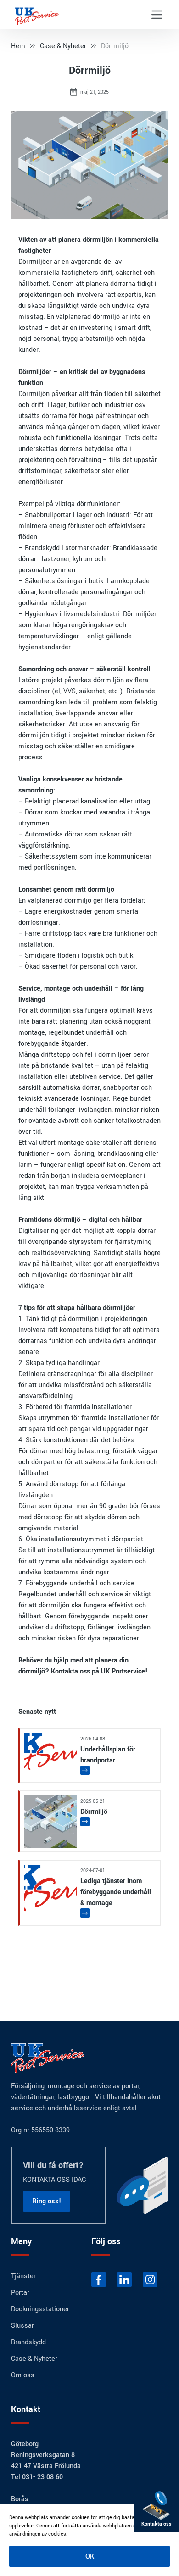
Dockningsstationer (40, 2309)
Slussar (22, 2325)
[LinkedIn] (124, 2280)
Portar (20, 2292)
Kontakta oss (70, 1671)
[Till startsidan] (44, 15)
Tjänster (23, 2276)
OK (90, 2556)
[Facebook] (99, 2280)
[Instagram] (150, 2280)
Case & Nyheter (63, 46)
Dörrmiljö (115, 46)
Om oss (23, 2375)
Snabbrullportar (48, 515)
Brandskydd (42, 548)
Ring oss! (47, 2201)
